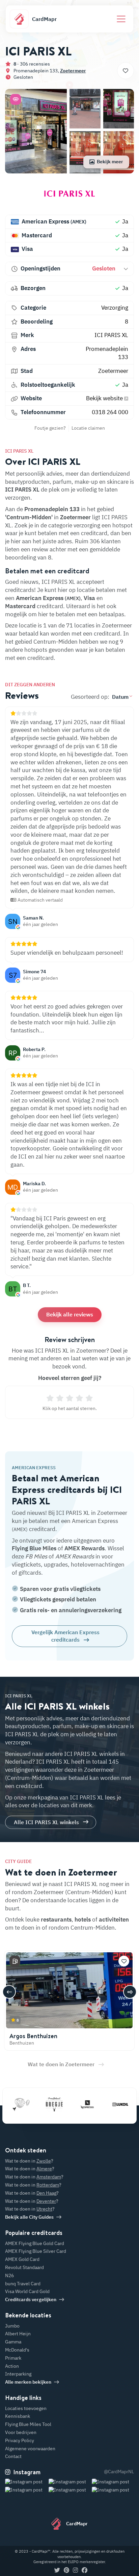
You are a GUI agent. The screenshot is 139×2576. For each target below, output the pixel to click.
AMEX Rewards (85, 1548)
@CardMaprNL (119, 2472)
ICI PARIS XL (111, 335)
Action (12, 2366)
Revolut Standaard (24, 2267)
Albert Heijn (18, 2334)
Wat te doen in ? (29, 2161)
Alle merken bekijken (28, 2382)
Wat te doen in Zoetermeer (61, 2064)
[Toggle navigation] (121, 19)
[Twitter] (57, 2571)
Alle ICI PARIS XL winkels (46, 1822)
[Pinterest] (66, 2571)
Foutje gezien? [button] (50, 428)
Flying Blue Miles (34, 1548)
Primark (13, 2358)
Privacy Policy (20, 2440)
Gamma (13, 2342)
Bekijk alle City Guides (29, 2217)
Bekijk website (105, 398)
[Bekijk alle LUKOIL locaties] (107, 2104)
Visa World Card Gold (27, 2291)
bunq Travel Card (23, 2284)
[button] (16, 99)
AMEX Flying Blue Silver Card (36, 2251)
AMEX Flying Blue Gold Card (35, 2243)
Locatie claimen (88, 428)
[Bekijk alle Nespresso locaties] (74, 2104)
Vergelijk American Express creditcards (65, 1636)
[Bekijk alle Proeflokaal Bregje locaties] (41, 2104)
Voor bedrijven (21, 2432)
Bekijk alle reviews (70, 1314)
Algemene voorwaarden (30, 2449)
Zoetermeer (73, 71)
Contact (13, 2456)
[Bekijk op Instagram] (26, 2490)
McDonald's (17, 2350)
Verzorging (115, 308)
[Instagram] (75, 2571)
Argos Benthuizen (33, 2036)
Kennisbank (18, 2416)
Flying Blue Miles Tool (28, 2424)
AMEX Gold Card (22, 2259)
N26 (9, 2275)
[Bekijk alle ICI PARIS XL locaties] (69, 196)
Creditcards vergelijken (31, 2299)
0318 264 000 (110, 412)
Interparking (18, 2374)
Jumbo (12, 2326)
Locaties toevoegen (26, 2408)
